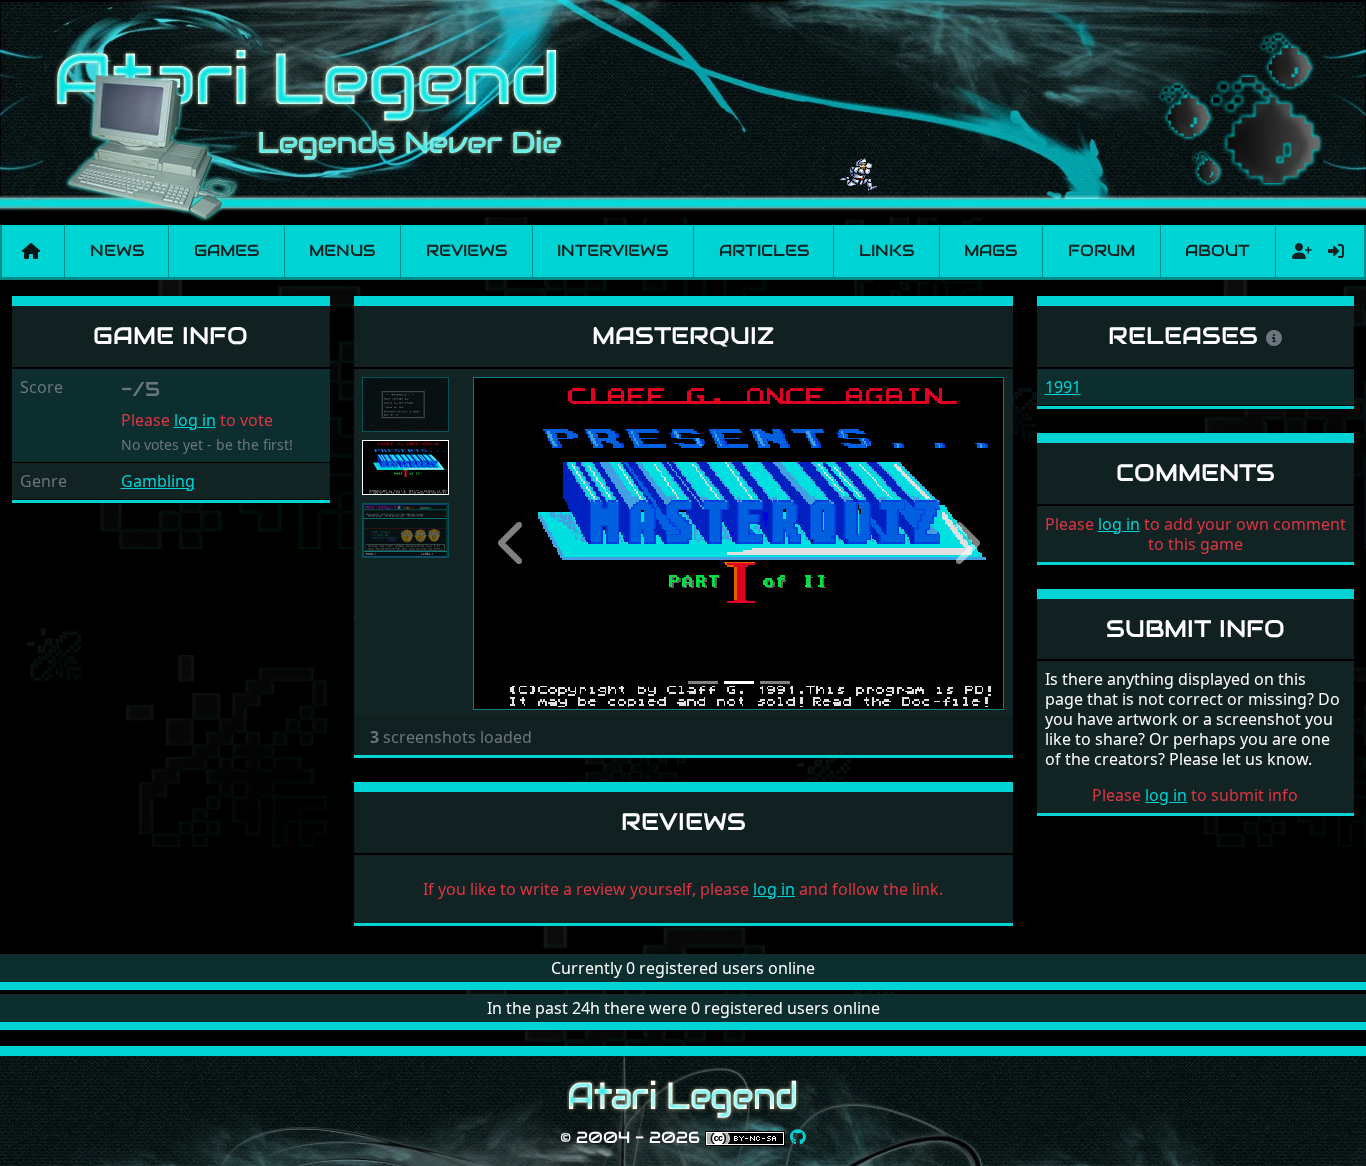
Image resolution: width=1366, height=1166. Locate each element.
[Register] (1298, 251)
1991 (1063, 387)
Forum (1101, 250)
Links (886, 250)
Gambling (158, 481)
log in (195, 420)
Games (226, 250)
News (117, 250)
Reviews (466, 250)
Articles (764, 250)
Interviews (612, 250)
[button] (513, 543)
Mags (990, 250)
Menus (342, 250)
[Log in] (1336, 251)
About (1217, 250)
